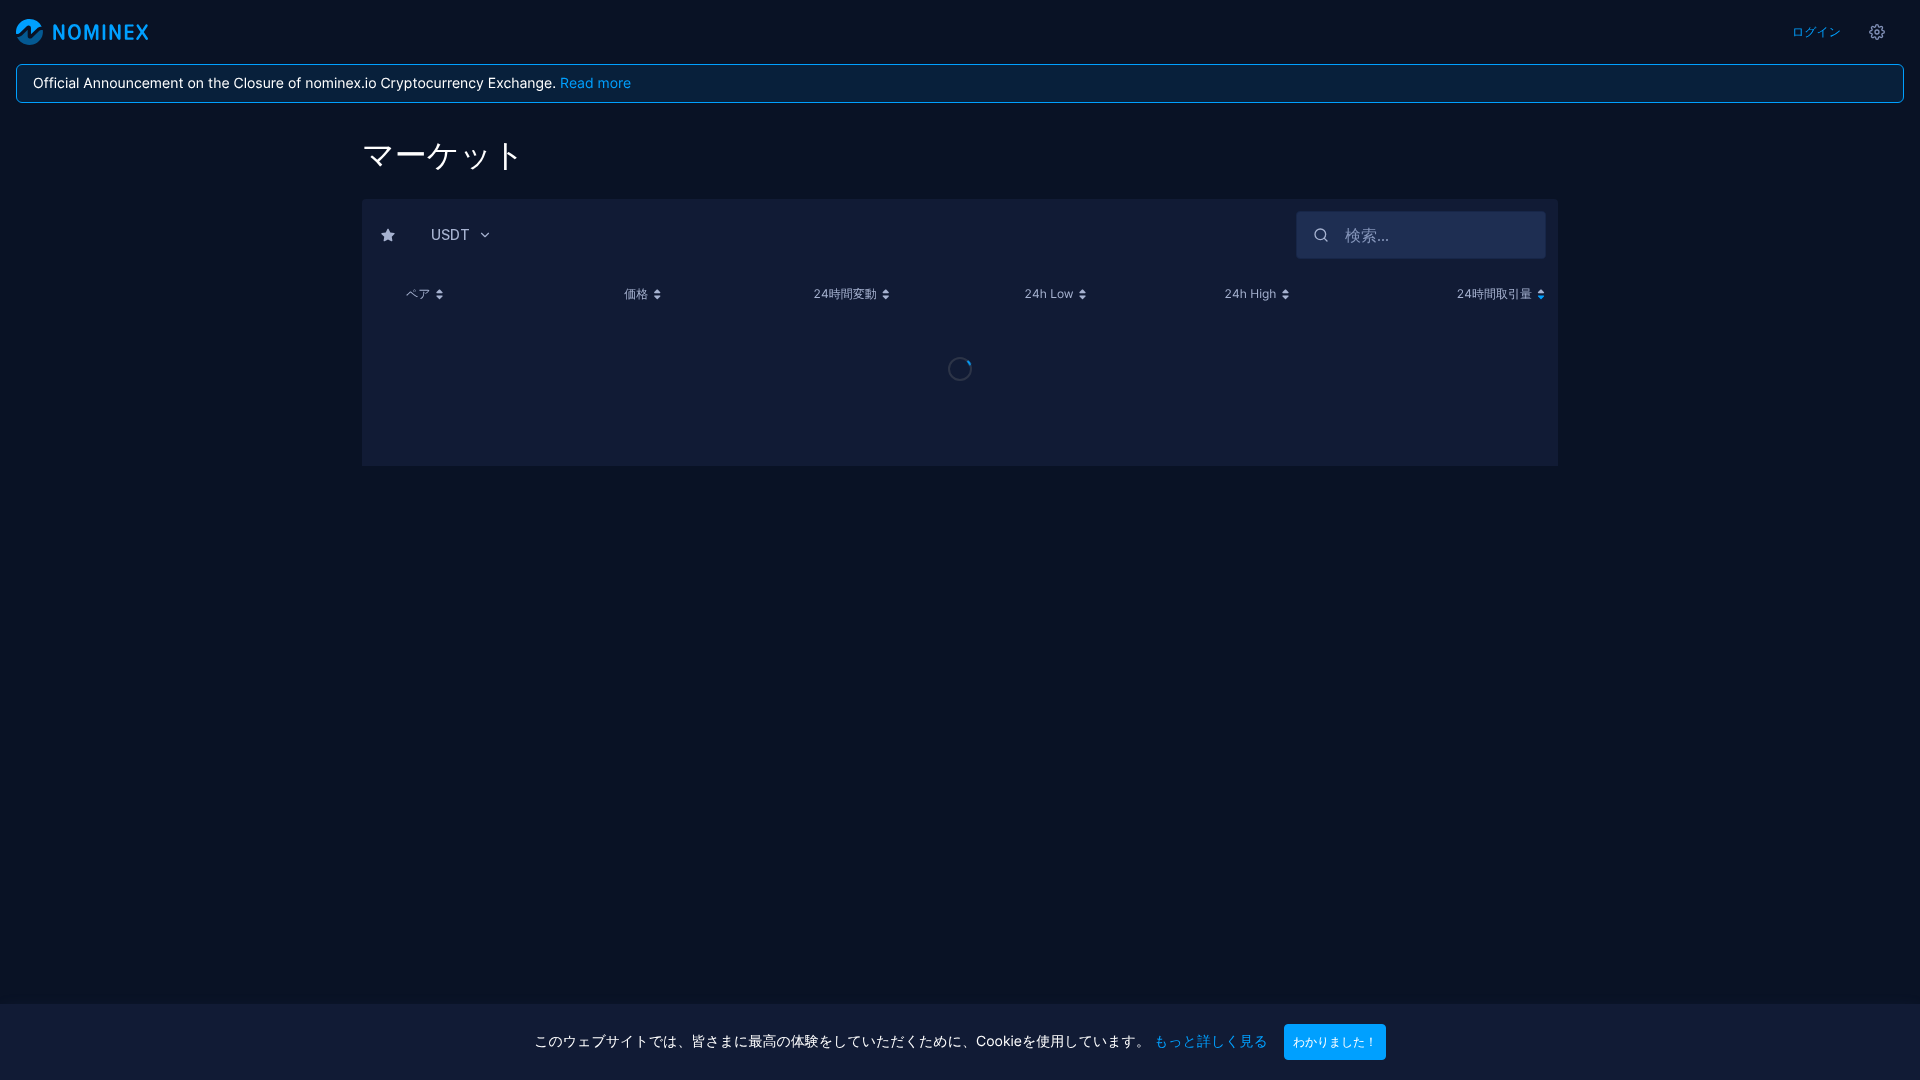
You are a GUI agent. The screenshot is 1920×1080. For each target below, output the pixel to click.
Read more (595, 83)
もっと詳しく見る (1211, 1041)
